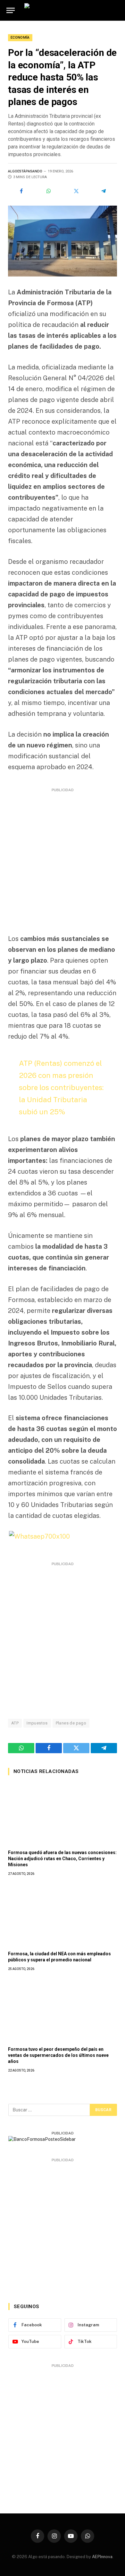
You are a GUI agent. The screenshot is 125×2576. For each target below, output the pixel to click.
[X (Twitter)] (76, 191)
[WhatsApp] (49, 191)
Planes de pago (71, 1723)
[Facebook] (21, 191)
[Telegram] (104, 191)
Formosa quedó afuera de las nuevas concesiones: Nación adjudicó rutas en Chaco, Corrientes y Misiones (62, 1859)
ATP (15, 1723)
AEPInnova (102, 2557)
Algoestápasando (25, 171)
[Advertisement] (63, 856)
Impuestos (37, 1723)
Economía (20, 38)
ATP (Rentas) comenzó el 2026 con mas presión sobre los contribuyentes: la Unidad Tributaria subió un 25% (61, 1087)
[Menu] (11, 10)
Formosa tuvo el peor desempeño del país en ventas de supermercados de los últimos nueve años (58, 2055)
